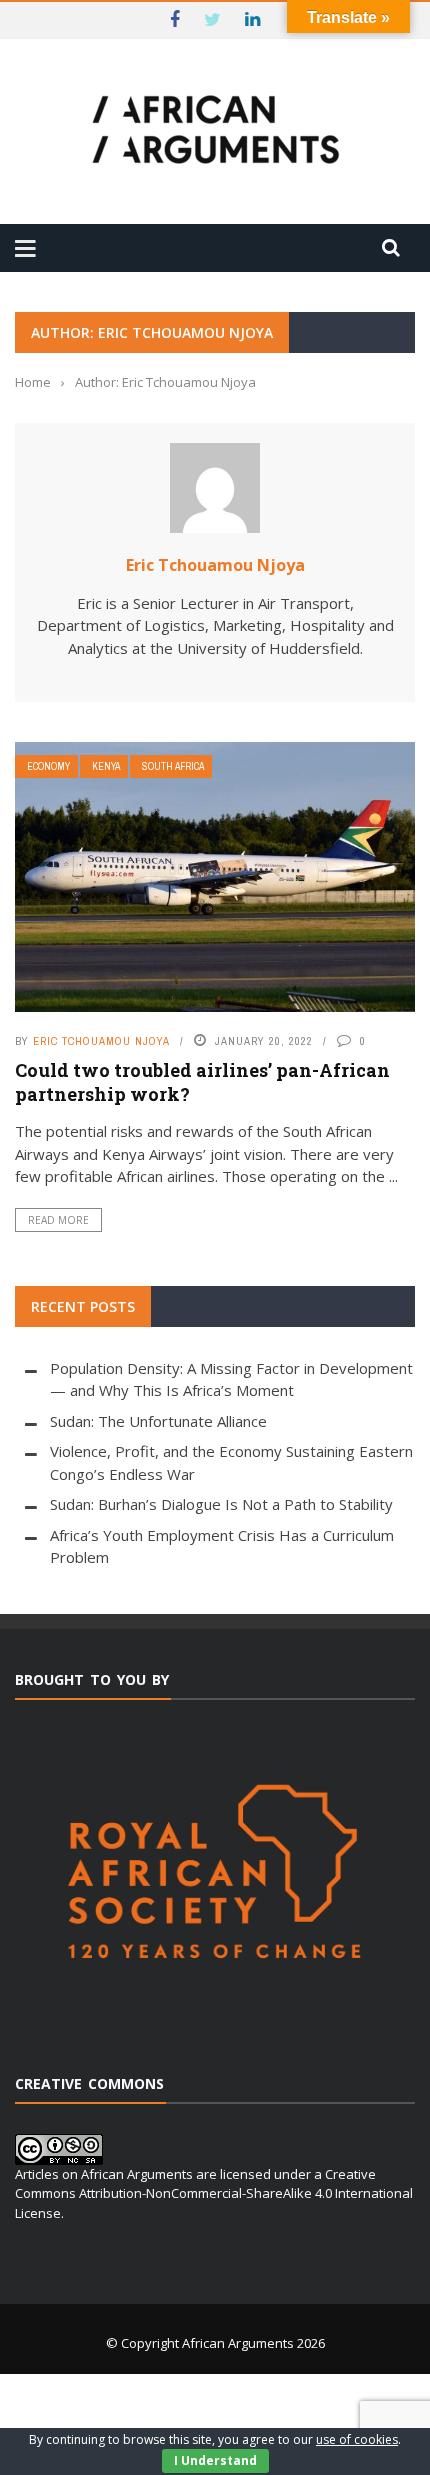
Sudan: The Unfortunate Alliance (158, 1421)
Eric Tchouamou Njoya (215, 565)
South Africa (173, 766)
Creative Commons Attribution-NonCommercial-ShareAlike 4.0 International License (214, 2193)
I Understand (215, 2460)
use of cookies (357, 2439)
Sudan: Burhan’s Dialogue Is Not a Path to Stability (221, 1504)
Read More (58, 1220)
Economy (48, 766)
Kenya (106, 766)
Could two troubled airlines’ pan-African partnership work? (202, 1081)
